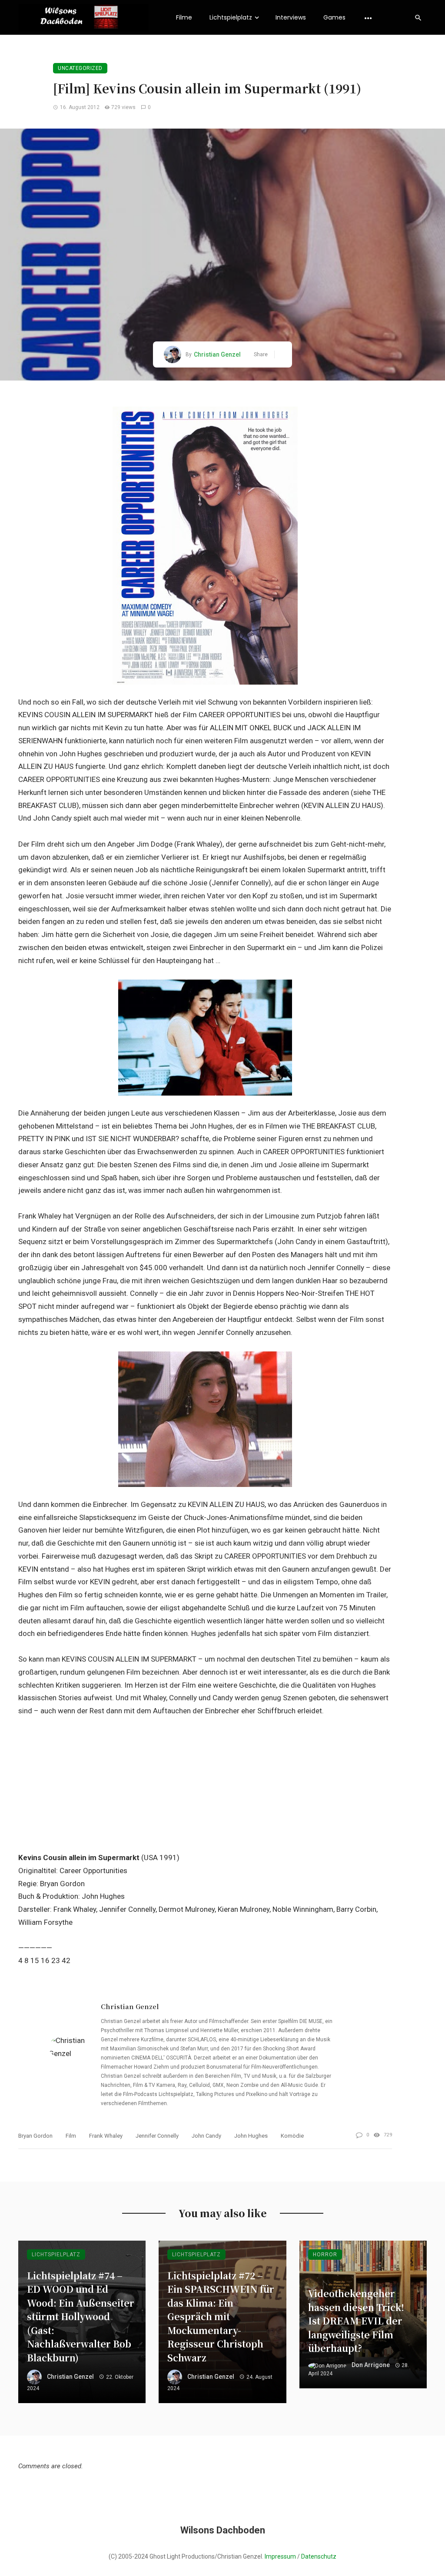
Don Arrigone (371, 2365)
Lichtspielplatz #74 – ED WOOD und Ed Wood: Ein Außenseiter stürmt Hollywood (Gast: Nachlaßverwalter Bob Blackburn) (81, 2316)
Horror (325, 2255)
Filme (184, 17)
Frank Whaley (106, 2136)
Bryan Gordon (35, 2136)
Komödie (292, 2136)
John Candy (206, 2136)
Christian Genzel (217, 354)
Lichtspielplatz (231, 17)
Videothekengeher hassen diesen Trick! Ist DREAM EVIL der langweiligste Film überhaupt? (356, 2321)
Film (71, 2136)
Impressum (280, 2556)
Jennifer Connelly (157, 2136)
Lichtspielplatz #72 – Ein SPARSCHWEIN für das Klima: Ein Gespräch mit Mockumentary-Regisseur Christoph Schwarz (221, 2316)
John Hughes (251, 2136)
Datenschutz (319, 2556)
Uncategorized (80, 68)
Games (334, 17)
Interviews (291, 17)
